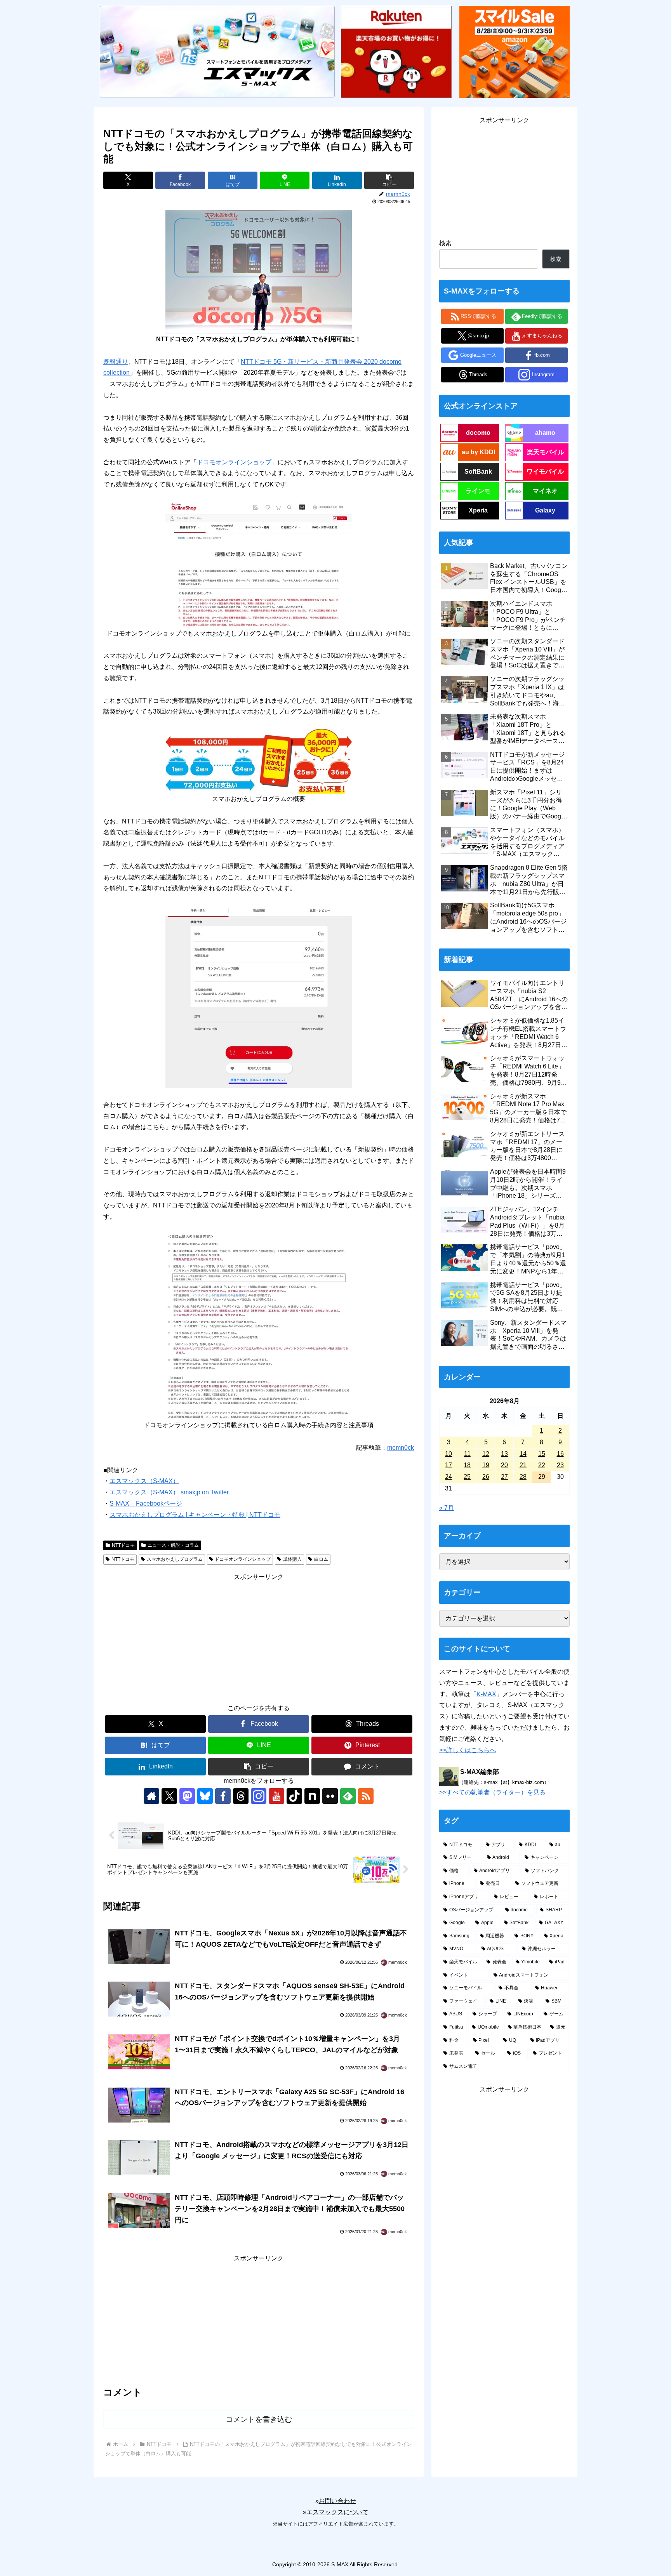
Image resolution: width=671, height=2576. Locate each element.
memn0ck (401, 1448)
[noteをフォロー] (312, 1796)
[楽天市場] (396, 51)
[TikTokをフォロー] (294, 1796)
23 (560, 1465)
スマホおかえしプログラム (175, 1559)
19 (486, 1465)
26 (486, 1477)
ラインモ (478, 491)
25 (467, 1477)
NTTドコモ (123, 1545)
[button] (389, 180)
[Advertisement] (259, 1637)
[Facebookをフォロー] (223, 1796)
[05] (259, 1326)
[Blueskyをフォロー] (205, 1796)
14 (523, 1454)
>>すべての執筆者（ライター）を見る (492, 1792)
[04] (259, 761)
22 (542, 1465)
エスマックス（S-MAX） (144, 1481)
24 (448, 1477)
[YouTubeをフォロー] (276, 1796)
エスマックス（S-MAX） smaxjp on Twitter (169, 1492)
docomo (478, 433)
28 (523, 1477)
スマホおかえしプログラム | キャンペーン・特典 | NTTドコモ (195, 1515)
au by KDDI (478, 452)
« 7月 (447, 1508)
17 (448, 1465)
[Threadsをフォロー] (241, 1796)
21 (523, 1465)
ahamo (545, 433)
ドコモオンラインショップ (234, 462)
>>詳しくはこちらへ (468, 1750)
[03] (259, 996)
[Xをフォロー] (169, 1796)
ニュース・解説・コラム (173, 1545)
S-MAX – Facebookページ (146, 1503)
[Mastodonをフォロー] (187, 1796)
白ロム (321, 1559)
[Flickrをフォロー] (330, 1796)
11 (467, 1454)
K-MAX (486, 1694)
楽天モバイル (546, 452)
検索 (445, 243)
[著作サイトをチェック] (151, 1796)
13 (504, 1454)
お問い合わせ (337, 2501)
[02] (259, 564)
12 (486, 1454)
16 (560, 1454)
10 (448, 1454)
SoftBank (478, 472)
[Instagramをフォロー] (259, 1796)
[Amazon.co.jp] (515, 51)
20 (504, 1465)
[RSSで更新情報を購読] (366, 1796)
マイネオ (545, 491)
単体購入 (292, 1559)
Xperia (478, 510)
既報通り (116, 362)
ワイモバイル (545, 472)
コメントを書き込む (259, 2419)
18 (467, 1465)
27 (504, 1477)
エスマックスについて (337, 2512)
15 (542, 1454)
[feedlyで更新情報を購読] (348, 1796)
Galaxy (545, 510)
